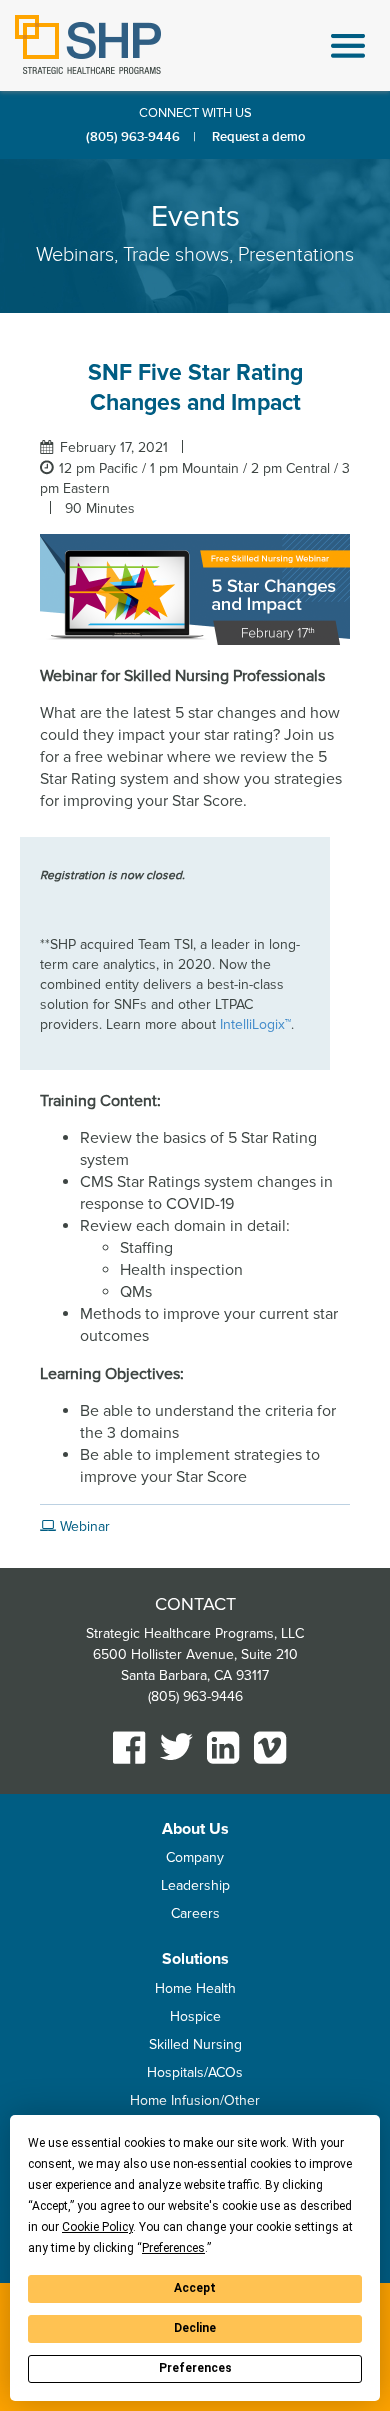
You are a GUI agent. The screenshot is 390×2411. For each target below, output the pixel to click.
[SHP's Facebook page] (129, 1747)
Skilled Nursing (195, 2044)
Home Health (195, 1988)
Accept (195, 2288)
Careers (195, 1913)
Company (195, 1857)
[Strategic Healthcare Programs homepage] (88, 44)
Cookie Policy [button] (97, 2227)
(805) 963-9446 (133, 137)
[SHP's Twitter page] (176, 1746)
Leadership (195, 1885)
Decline (195, 2328)
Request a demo (258, 137)
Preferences (195, 2368)
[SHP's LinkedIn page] (223, 1747)
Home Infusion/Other (195, 2100)
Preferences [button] (173, 2248)
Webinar (83, 1526)
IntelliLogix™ (255, 1024)
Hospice (195, 2016)
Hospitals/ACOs (195, 2072)
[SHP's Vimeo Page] (270, 1747)
